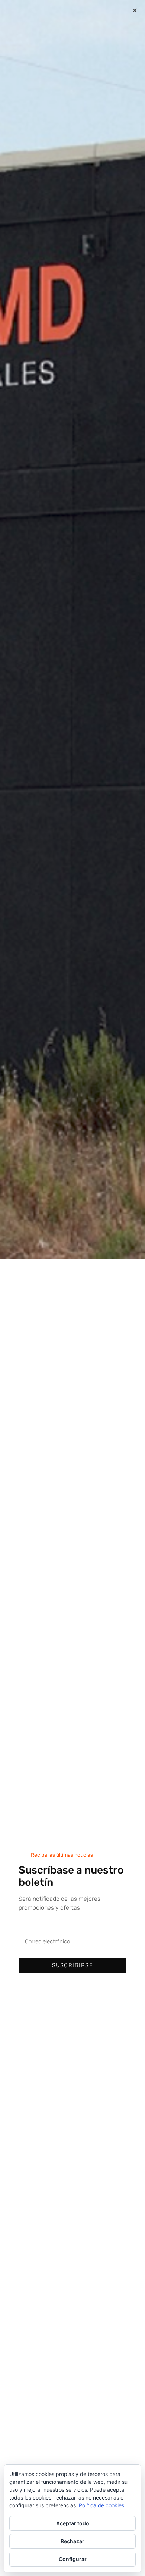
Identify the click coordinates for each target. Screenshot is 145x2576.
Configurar (73, 2559)
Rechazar (72, 2541)
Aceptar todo (73, 2523)
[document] (72, 1288)
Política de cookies (101, 2505)
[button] (135, 10)
